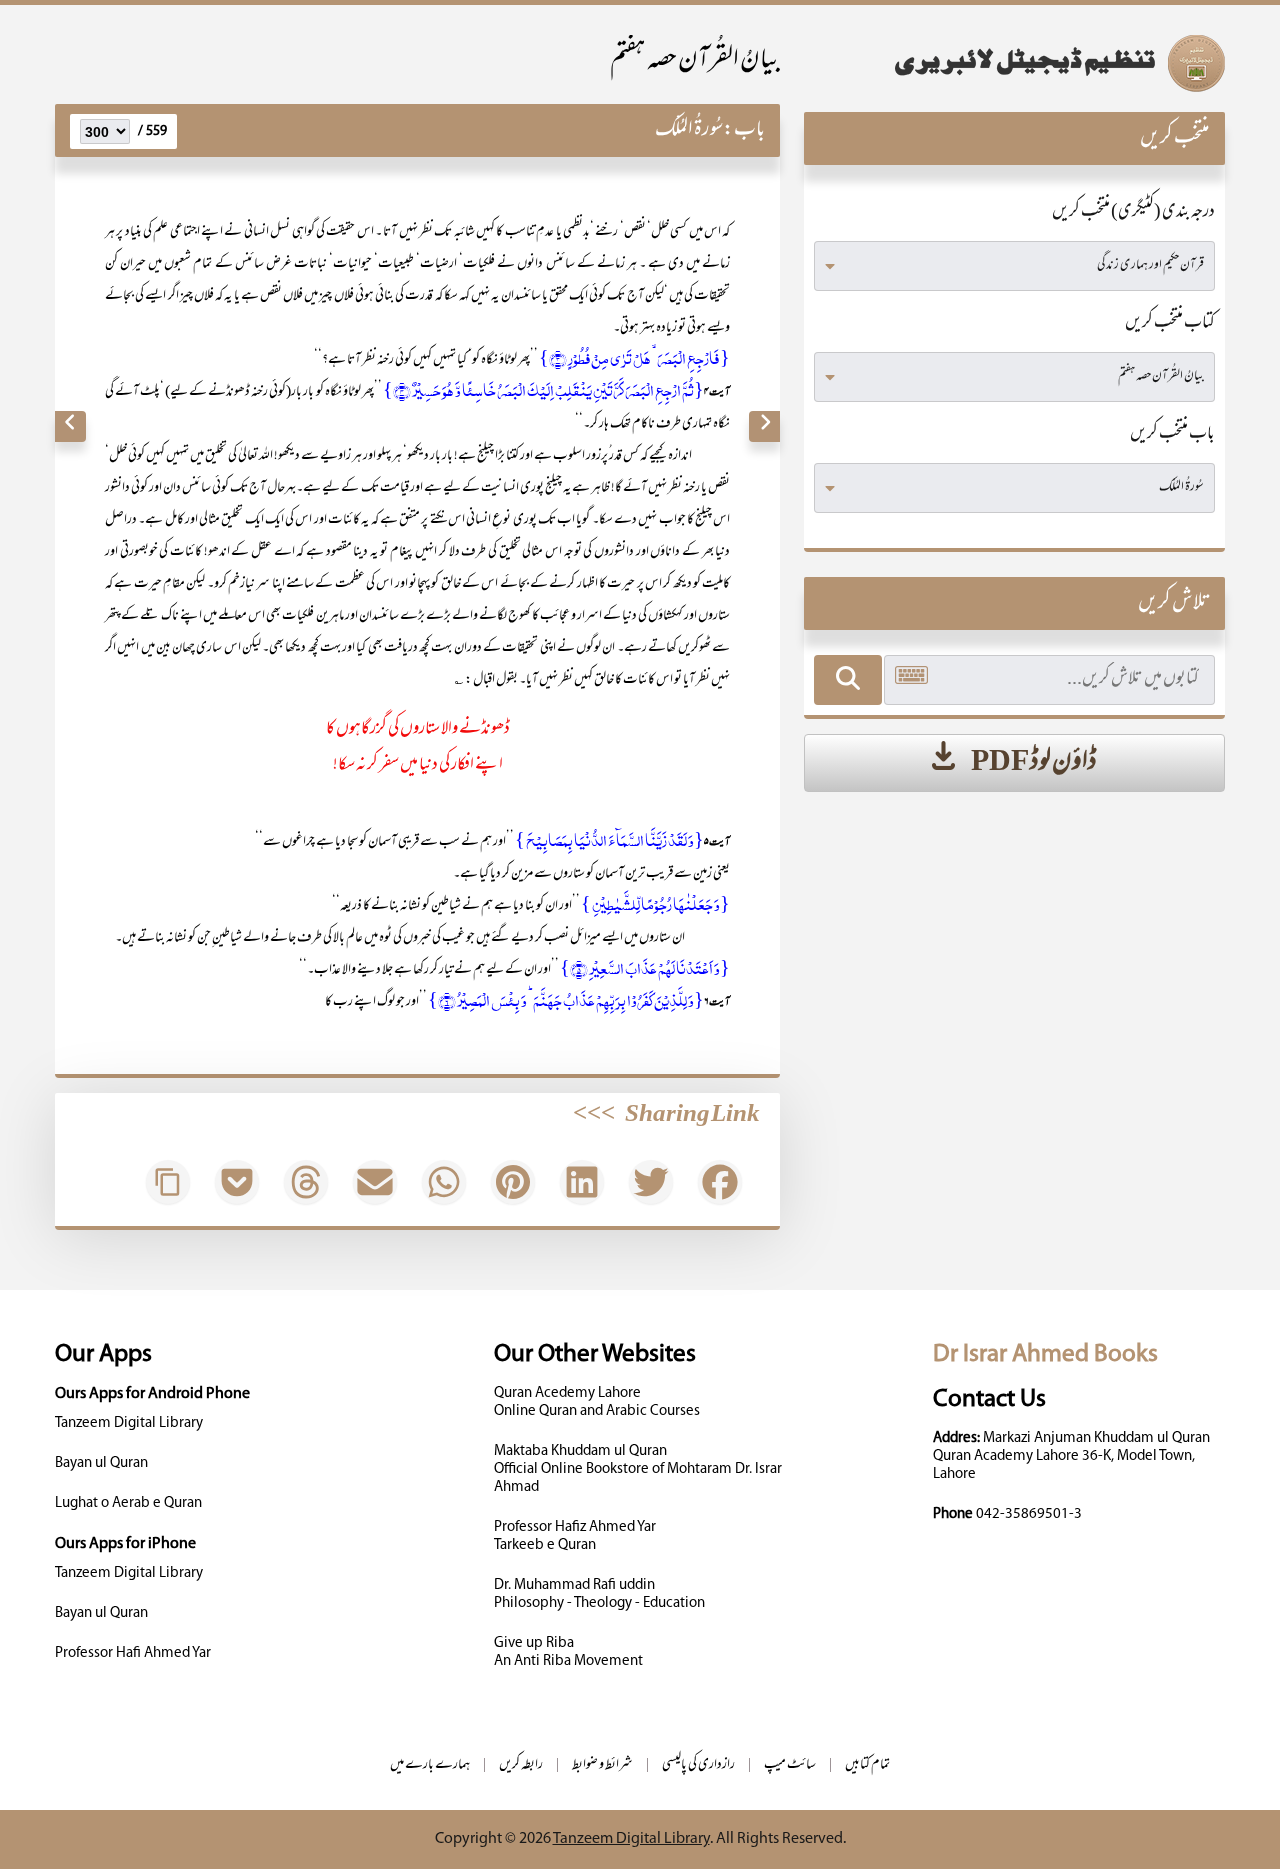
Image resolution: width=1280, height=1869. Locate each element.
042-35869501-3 (1029, 1514)
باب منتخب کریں (1172, 435)
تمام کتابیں (867, 1765)
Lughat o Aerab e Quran (128, 1503)
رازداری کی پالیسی (698, 1765)
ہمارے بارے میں (430, 1765)
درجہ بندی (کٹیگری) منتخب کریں (1133, 213)
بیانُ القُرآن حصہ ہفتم (695, 61)
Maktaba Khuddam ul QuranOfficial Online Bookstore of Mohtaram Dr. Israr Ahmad (638, 1469)
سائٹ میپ (790, 1765)
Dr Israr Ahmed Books (1045, 1354)
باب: (744, 130)
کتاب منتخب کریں (1170, 324)
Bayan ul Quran (101, 1463)
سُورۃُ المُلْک (689, 130)
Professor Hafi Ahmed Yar (133, 1653)
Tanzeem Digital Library (129, 1423)
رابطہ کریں (521, 1765)
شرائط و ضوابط (602, 1765)
